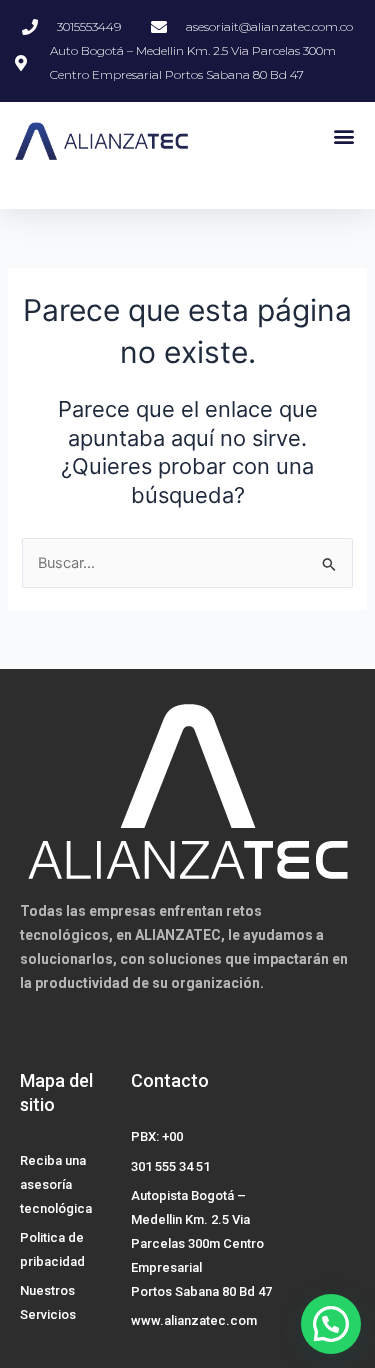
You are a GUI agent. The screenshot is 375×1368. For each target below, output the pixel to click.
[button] (343, 135)
